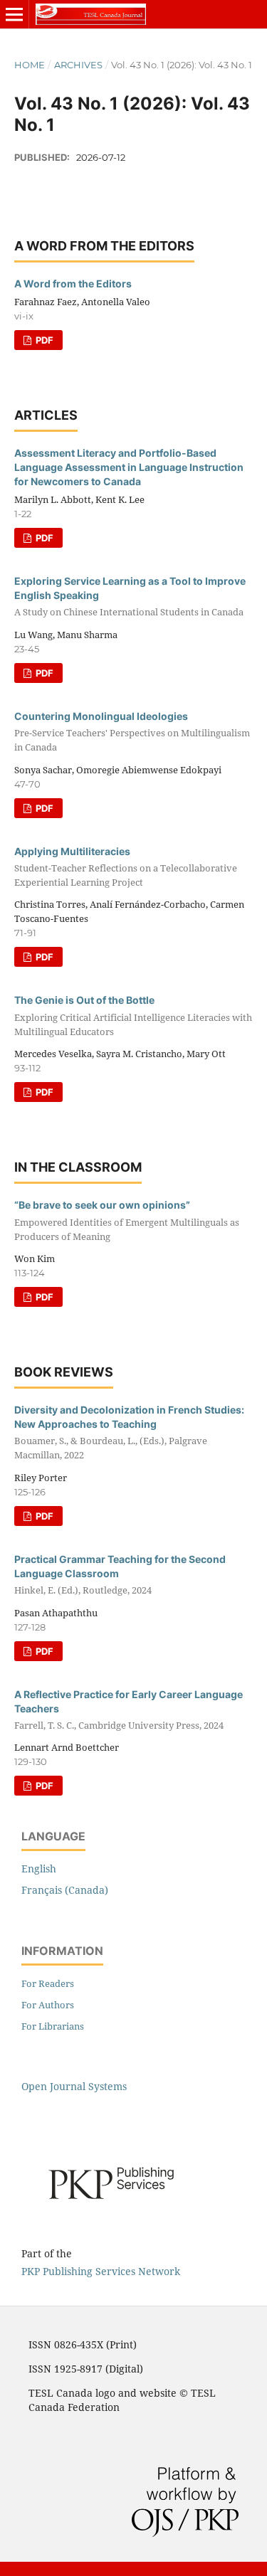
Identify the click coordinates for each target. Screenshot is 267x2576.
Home (30, 65)
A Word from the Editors (73, 283)
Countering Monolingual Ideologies (132, 732)
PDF (43, 340)
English (39, 1869)
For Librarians (53, 2026)
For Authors (48, 2005)
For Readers (48, 1983)
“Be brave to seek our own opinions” (127, 1220)
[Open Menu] (14, 14)
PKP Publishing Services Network (101, 2271)
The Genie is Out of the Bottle (133, 1016)
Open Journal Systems (74, 2086)
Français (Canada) (65, 1890)
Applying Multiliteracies (126, 867)
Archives (78, 65)
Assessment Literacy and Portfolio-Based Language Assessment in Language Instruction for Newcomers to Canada (129, 467)
